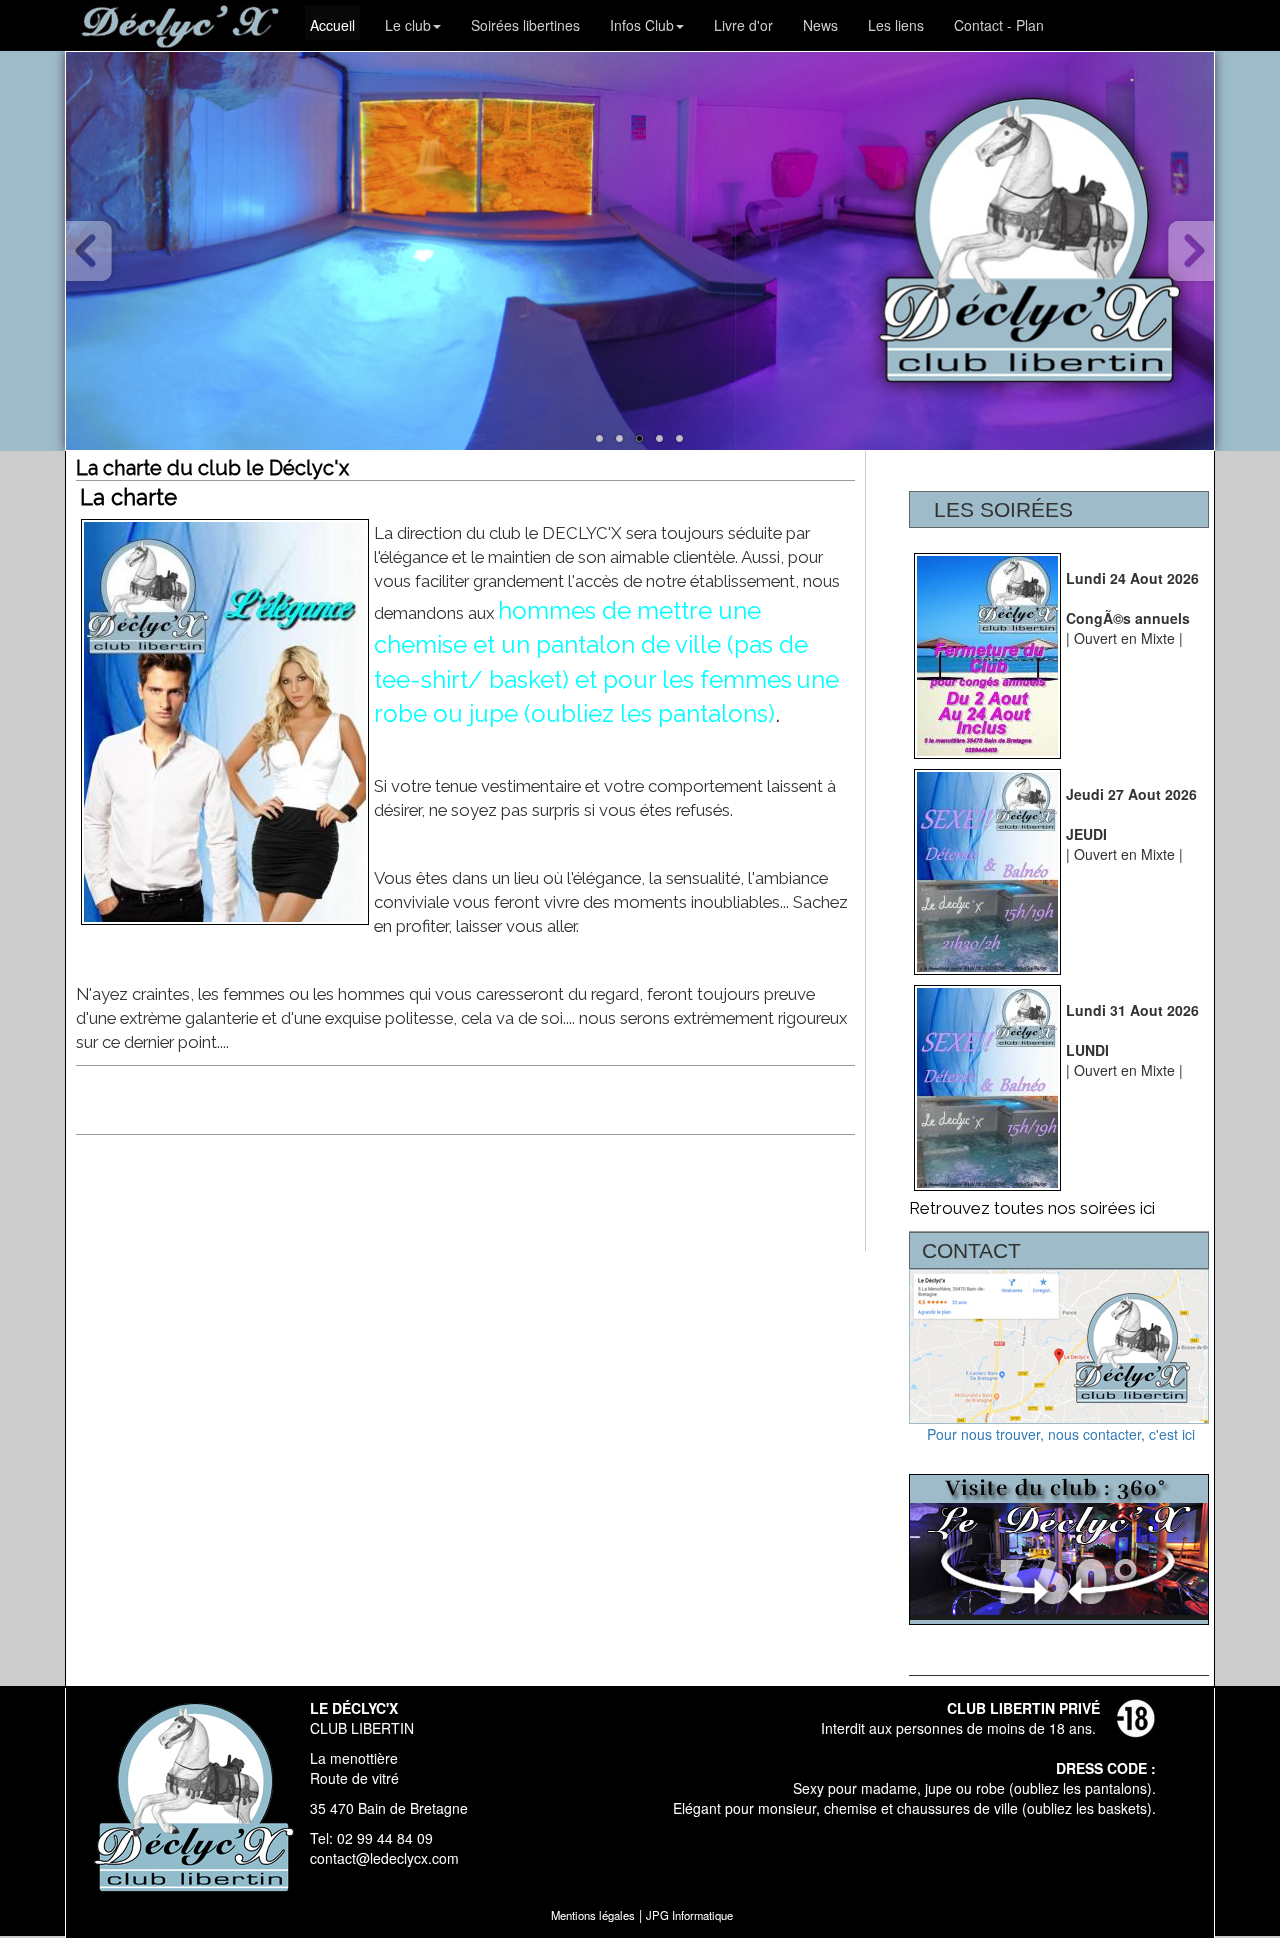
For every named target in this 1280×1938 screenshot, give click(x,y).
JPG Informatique (689, 1915)
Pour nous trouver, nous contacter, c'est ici (1059, 1434)
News (820, 25)
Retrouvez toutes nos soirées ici (1032, 1208)
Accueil (332, 25)
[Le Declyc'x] (600, 439)
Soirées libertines (525, 25)
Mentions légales (593, 1915)
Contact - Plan (999, 25)
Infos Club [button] (642, 25)
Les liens (896, 25)
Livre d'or (743, 25)
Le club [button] (408, 25)
